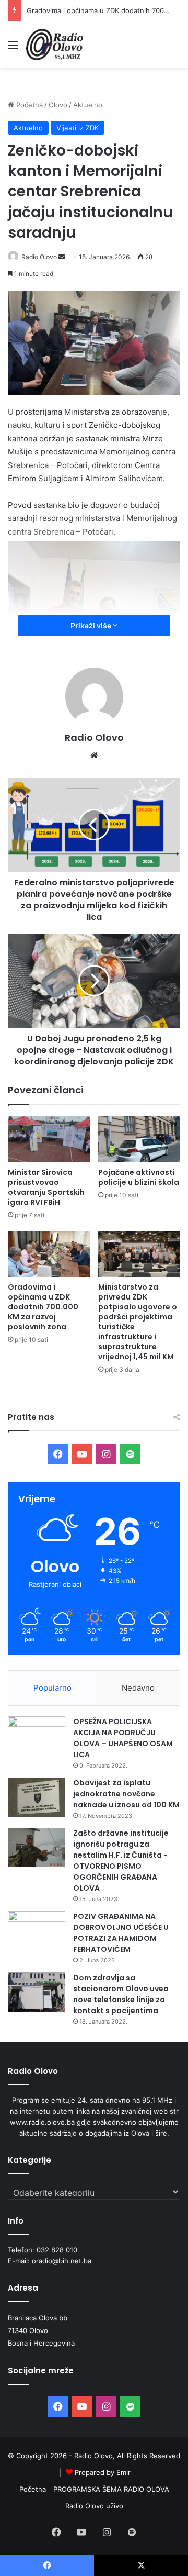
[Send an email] (62, 257)
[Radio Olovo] (55, 45)
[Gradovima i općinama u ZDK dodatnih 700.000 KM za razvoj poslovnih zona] (49, 1254)
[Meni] (13, 48)
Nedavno (138, 1688)
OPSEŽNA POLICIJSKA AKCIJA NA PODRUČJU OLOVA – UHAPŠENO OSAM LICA (123, 1738)
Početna (28, 105)
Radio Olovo (39, 257)
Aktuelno (88, 105)
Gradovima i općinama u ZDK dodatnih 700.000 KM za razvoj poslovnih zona (43, 1307)
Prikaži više (92, 625)
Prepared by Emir (103, 2472)
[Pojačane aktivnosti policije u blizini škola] (139, 1139)
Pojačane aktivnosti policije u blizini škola (139, 1177)
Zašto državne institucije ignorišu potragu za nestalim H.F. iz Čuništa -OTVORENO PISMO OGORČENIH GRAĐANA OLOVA (121, 1861)
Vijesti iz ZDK (78, 128)
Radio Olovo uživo (94, 2506)
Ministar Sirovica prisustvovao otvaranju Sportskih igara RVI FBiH (46, 1187)
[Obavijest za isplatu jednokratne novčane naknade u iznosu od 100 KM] (37, 1797)
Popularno (52, 1688)
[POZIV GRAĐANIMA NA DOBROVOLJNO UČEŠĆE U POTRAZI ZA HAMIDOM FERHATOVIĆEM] (37, 1931)
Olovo (58, 105)
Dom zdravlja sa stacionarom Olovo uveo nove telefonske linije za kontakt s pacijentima (121, 1994)
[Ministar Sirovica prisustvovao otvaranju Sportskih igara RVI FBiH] (49, 1139)
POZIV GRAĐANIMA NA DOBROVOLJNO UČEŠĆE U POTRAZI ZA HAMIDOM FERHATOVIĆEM (121, 1933)
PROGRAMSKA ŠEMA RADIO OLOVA (111, 2489)
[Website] (94, 756)
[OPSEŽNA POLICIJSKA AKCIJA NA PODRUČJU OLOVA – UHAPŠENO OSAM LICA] (37, 1736)
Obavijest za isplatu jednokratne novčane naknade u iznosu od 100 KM (126, 1794)
